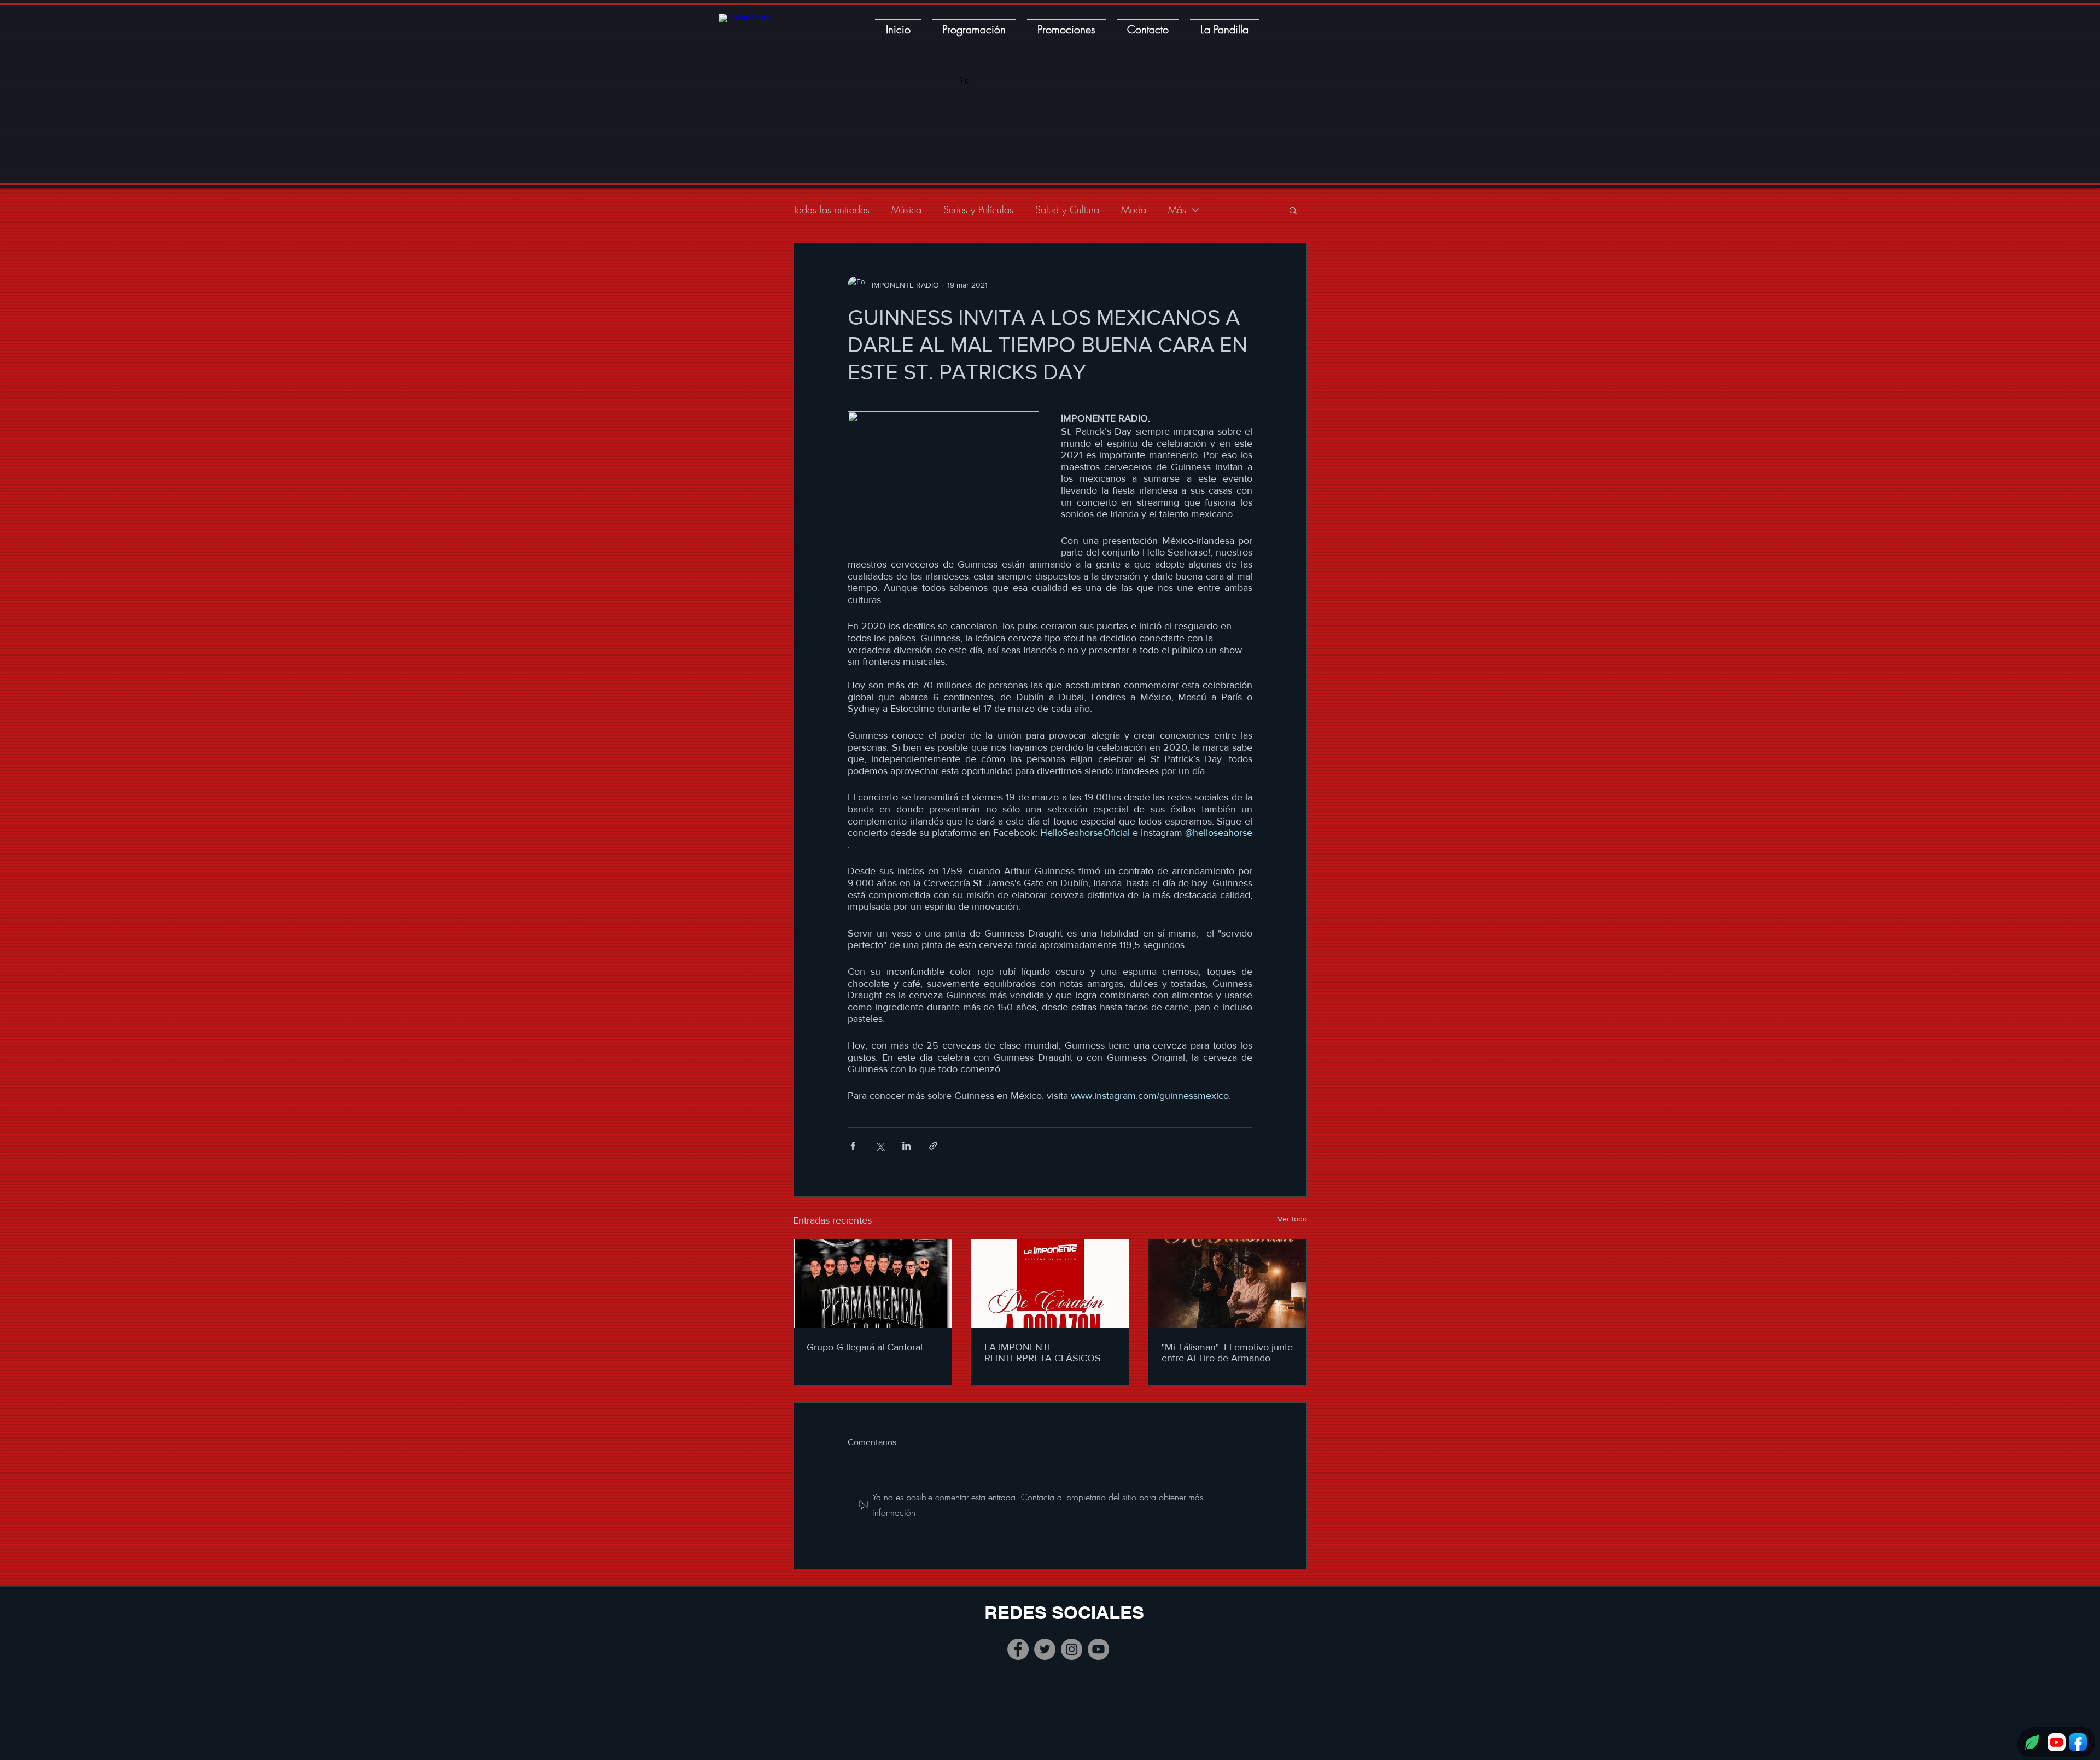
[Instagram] (1072, 1649)
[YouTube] (1098, 1649)
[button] (1293, 210)
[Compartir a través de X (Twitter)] (880, 1146)
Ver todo (1292, 1219)
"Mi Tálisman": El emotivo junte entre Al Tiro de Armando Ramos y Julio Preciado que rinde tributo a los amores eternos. (1227, 1353)
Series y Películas (978, 209)
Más (1177, 209)
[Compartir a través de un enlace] (933, 1146)
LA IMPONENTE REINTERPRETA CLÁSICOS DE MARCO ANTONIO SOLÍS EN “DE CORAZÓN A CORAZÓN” (1048, 1353)
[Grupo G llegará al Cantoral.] (873, 1284)
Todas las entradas (831, 209)
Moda (1134, 209)
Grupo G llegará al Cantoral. (866, 1347)
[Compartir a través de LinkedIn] (906, 1146)
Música (906, 209)
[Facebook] (1018, 1649)
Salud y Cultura (1067, 209)
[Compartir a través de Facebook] (853, 1146)
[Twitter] (1045, 1649)
